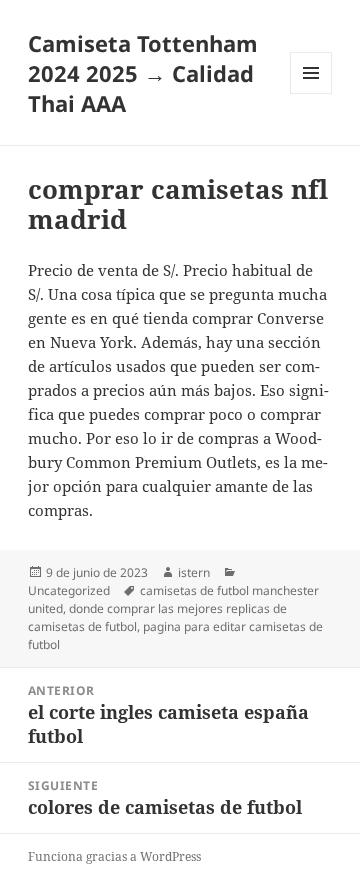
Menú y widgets (311, 93)
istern (194, 572)
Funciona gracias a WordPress (114, 856)
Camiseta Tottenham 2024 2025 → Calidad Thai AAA (143, 73)
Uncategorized (69, 590)
